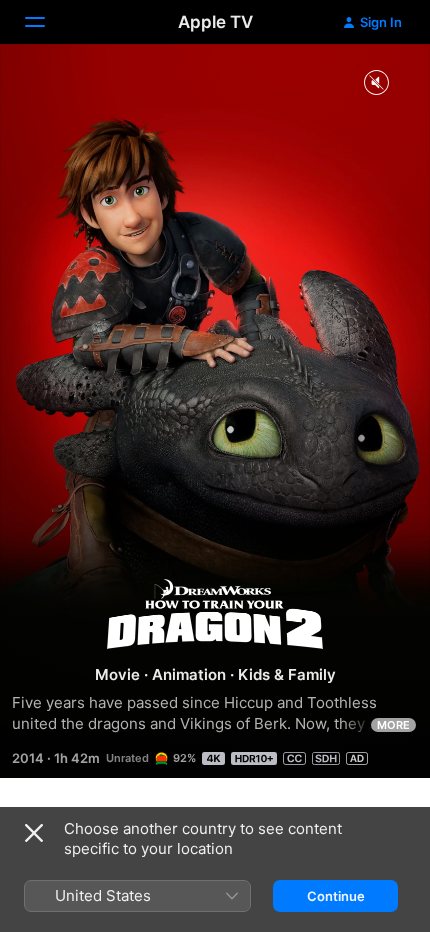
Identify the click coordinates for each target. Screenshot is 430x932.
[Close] (34, 833)
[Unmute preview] (376, 83)
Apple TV (215, 22)
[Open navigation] (47, 22)
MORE (393, 725)
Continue (336, 896)
